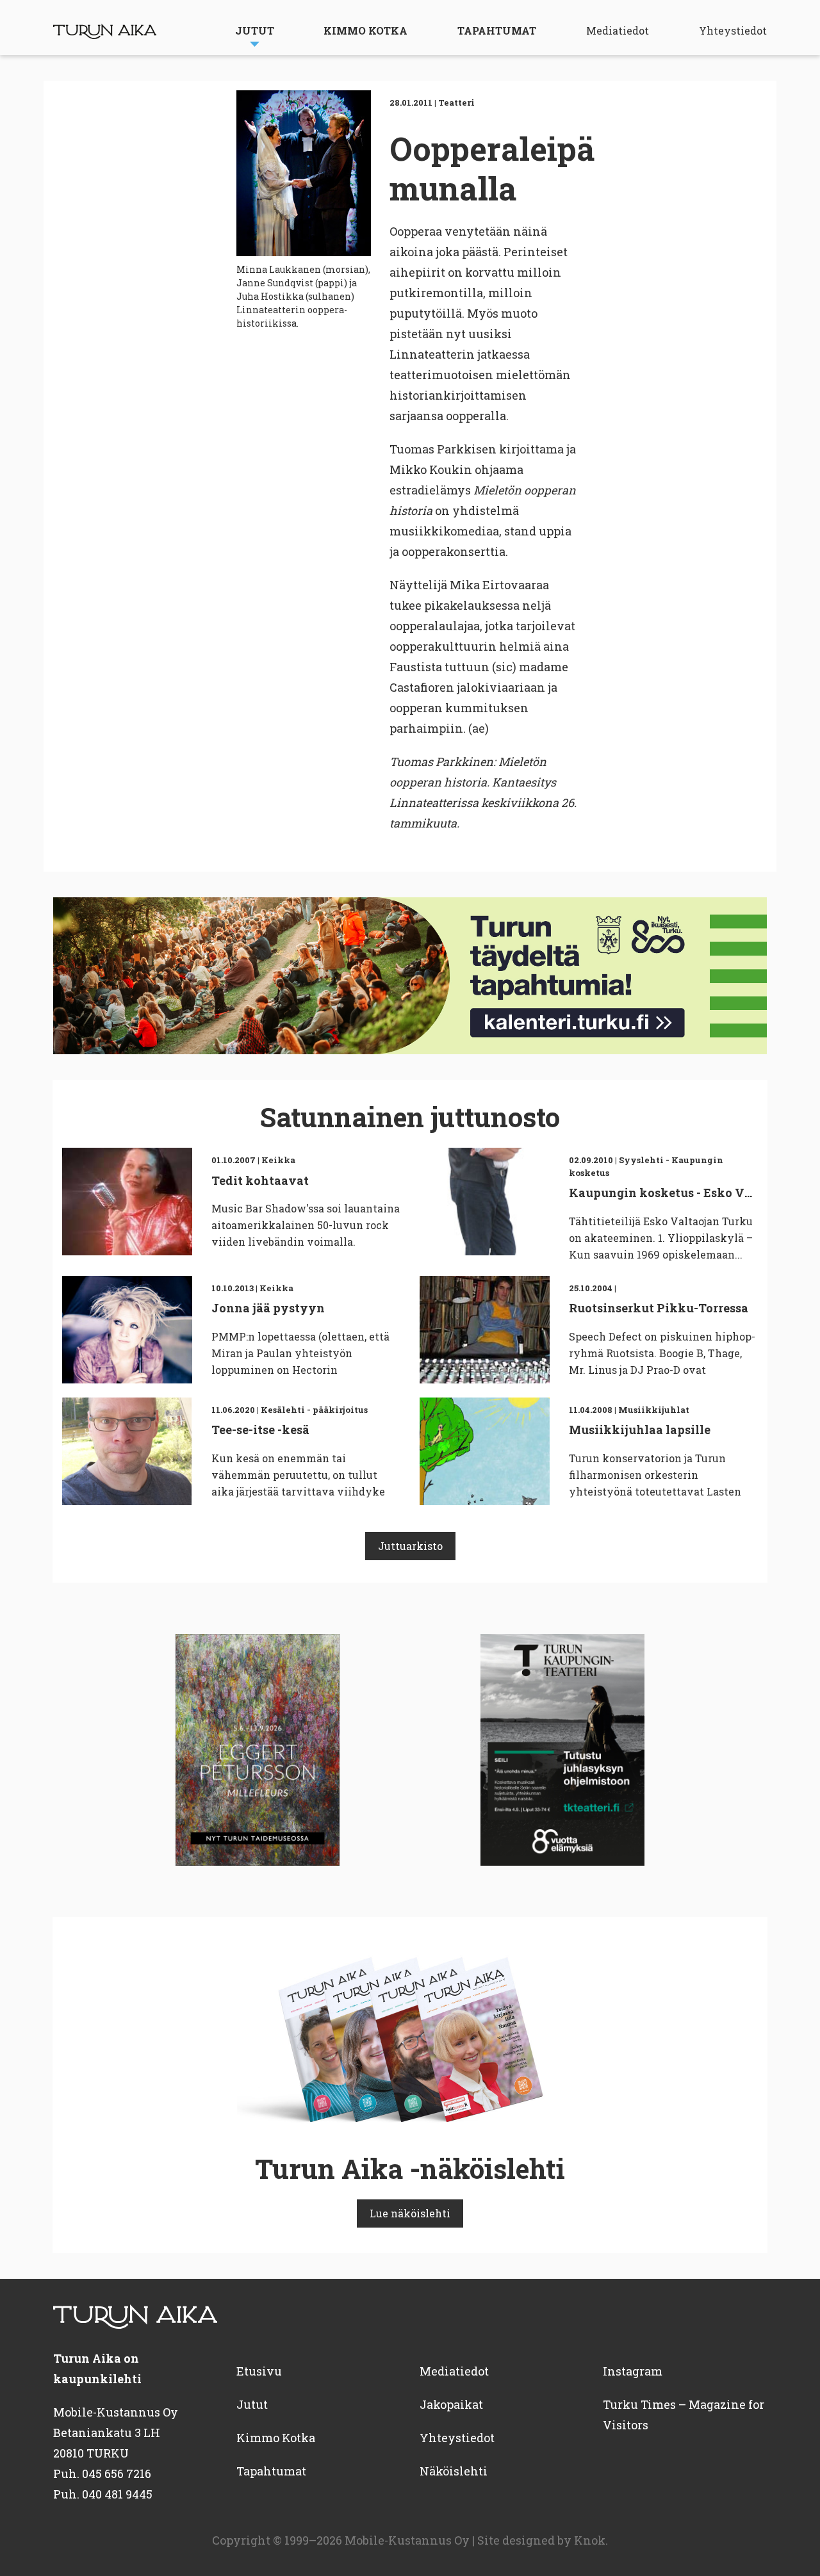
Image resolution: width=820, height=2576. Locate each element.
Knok (590, 2540)
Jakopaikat (451, 2404)
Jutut (255, 30)
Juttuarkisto (410, 1546)
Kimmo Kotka (365, 30)
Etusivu (259, 2371)
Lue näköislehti (410, 2213)
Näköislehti (454, 2471)
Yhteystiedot (733, 30)
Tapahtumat (497, 30)
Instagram (633, 2371)
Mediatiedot (618, 30)
